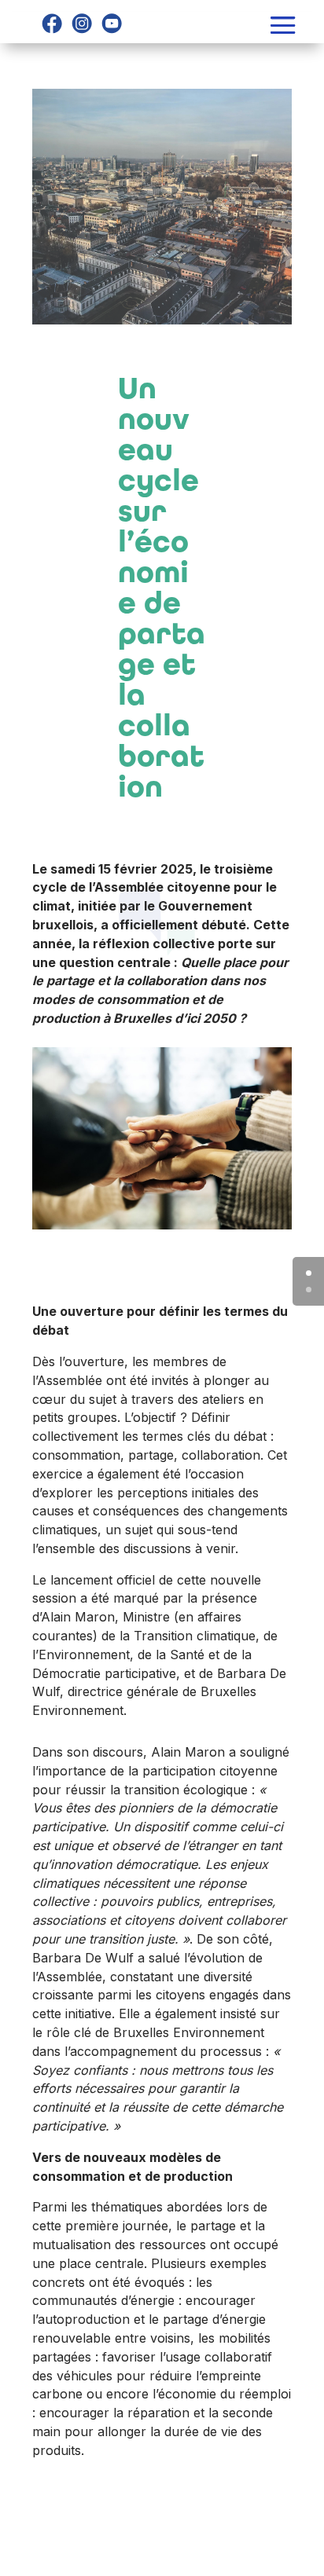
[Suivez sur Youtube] (112, 24)
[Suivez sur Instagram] (82, 24)
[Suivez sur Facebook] (52, 24)
